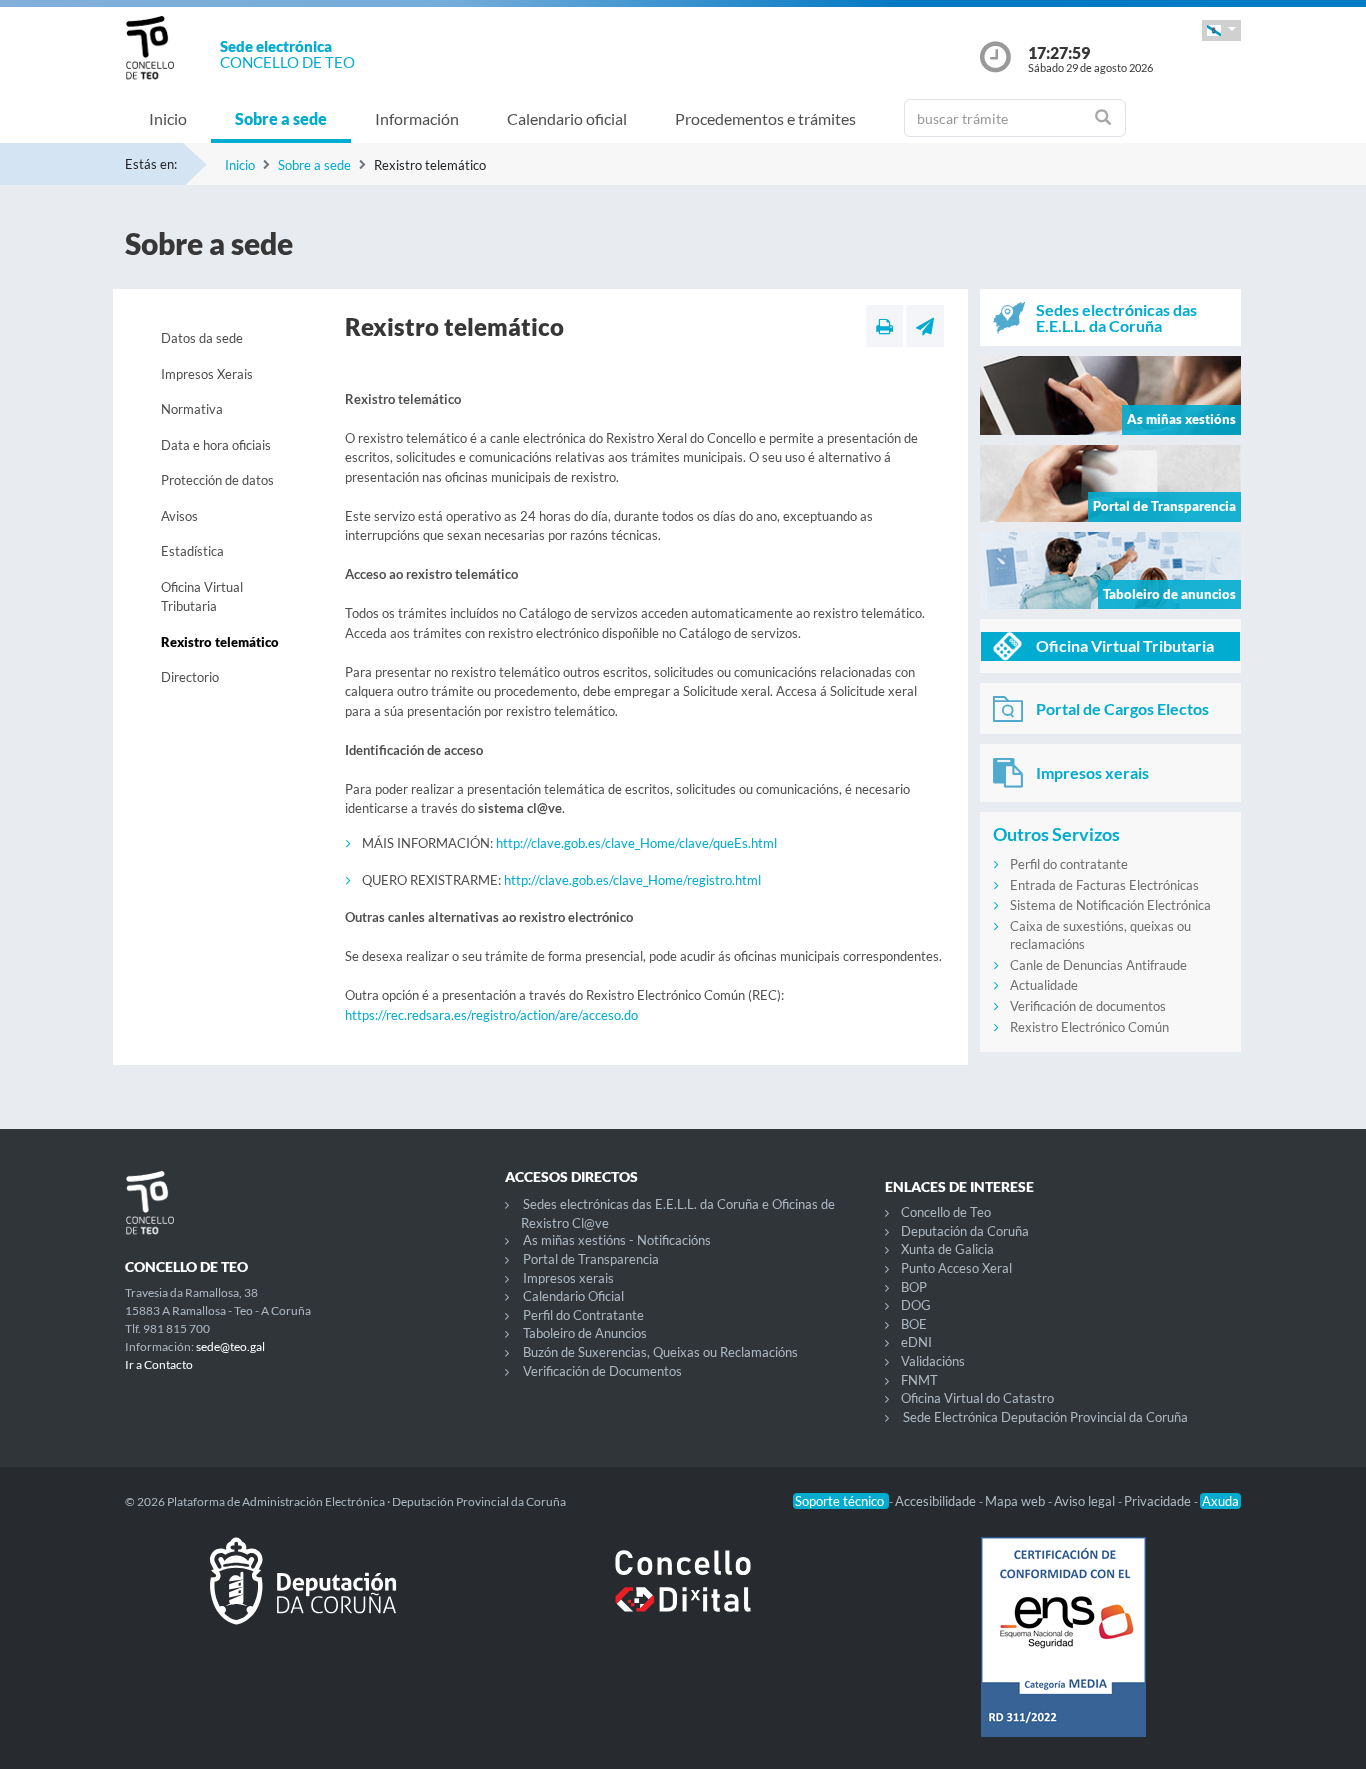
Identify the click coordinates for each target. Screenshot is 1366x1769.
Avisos (179, 516)
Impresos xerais (568, 1278)
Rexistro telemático (220, 642)
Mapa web (1016, 1501)
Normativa (192, 409)
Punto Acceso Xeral (956, 1268)
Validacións (933, 1361)
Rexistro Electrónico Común (1089, 1027)
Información (417, 118)
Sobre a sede (281, 118)
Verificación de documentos (1088, 1006)
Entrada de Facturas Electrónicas (1104, 885)
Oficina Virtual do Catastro (977, 1398)
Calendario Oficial (573, 1296)
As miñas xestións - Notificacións (617, 1240)
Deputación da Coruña (965, 1231)
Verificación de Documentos (602, 1371)
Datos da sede (202, 338)
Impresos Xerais (207, 374)
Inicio (168, 118)
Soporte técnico (841, 1501)
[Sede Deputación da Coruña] (303, 1597)
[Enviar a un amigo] (925, 326)
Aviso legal (1086, 1501)
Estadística (192, 551)
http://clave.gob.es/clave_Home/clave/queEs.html (636, 843)
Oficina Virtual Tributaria (202, 597)
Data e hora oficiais (216, 445)
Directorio (190, 677)
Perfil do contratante (1069, 864)
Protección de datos (217, 480)
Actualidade (1044, 985)
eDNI (916, 1342)
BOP (914, 1287)
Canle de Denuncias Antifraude (1098, 965)
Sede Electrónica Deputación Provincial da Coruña (1045, 1417)
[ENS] (1063, 1653)
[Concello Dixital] (683, 1597)
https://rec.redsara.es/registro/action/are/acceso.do (491, 1015)
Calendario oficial (567, 118)
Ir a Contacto (159, 1364)
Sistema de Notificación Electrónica (1110, 905)
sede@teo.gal (230, 1346)
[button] (1221, 30)
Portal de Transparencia (591, 1259)
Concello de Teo (946, 1212)
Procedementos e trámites (765, 118)
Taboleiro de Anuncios (585, 1333)
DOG (916, 1305)
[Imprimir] (884, 326)
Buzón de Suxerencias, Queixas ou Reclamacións (660, 1352)
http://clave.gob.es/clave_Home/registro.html (632, 880)
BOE (914, 1324)
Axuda (1220, 1501)
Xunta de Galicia (947, 1249)
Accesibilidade (937, 1501)
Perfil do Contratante (583, 1315)
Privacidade (1159, 1501)
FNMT (919, 1380)
